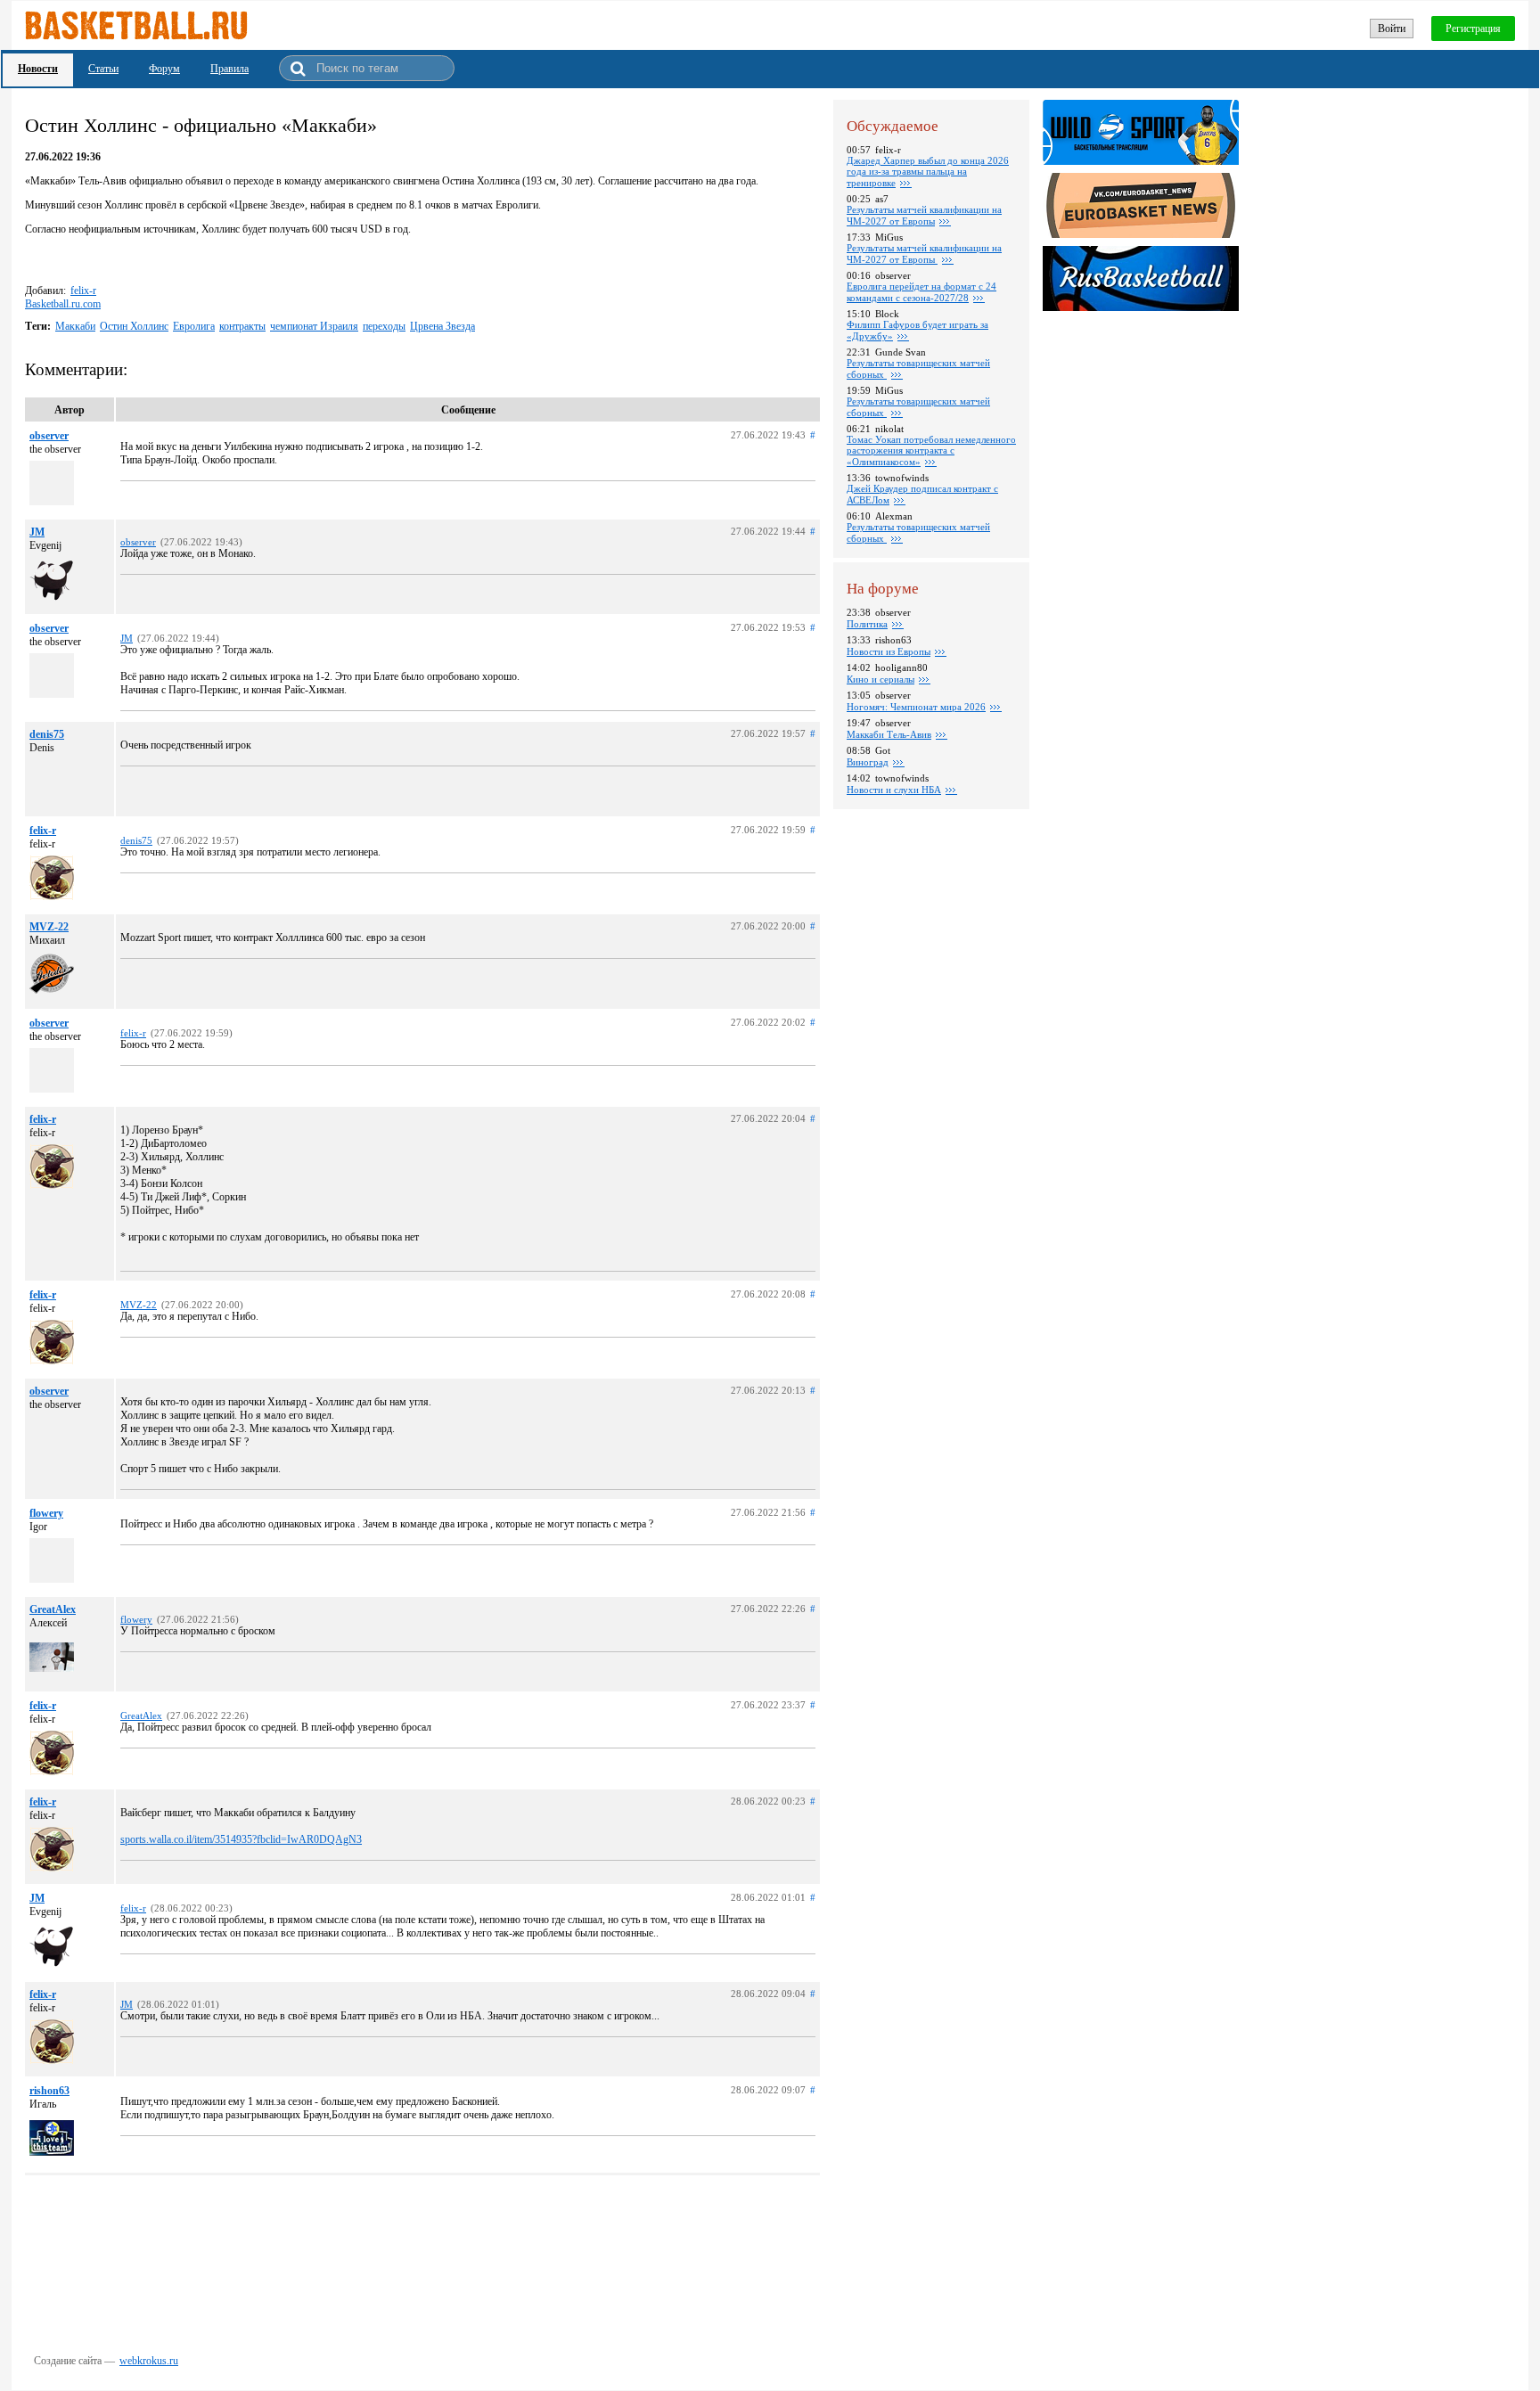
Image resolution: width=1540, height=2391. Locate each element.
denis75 (47, 734)
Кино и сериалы (881, 679)
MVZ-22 (49, 927)
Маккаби (75, 326)
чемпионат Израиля (314, 326)
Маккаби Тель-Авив (889, 734)
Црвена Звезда (442, 326)
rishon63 (49, 2091)
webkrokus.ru (149, 2361)
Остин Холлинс (134, 326)
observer (49, 436)
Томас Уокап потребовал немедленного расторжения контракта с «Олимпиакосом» (931, 450)
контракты (242, 326)
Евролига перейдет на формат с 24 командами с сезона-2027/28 (922, 292)
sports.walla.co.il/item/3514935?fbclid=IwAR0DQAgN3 (241, 1839)
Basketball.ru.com (63, 304)
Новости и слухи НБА (894, 790)
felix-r (83, 291)
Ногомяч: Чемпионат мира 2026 (916, 707)
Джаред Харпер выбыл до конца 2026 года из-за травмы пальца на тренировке (928, 172)
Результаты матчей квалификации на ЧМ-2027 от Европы (924, 215)
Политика (867, 624)
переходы (384, 326)
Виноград (868, 762)
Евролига (194, 326)
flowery (46, 1513)
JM (37, 532)
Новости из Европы (889, 651)
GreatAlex (53, 1609)
